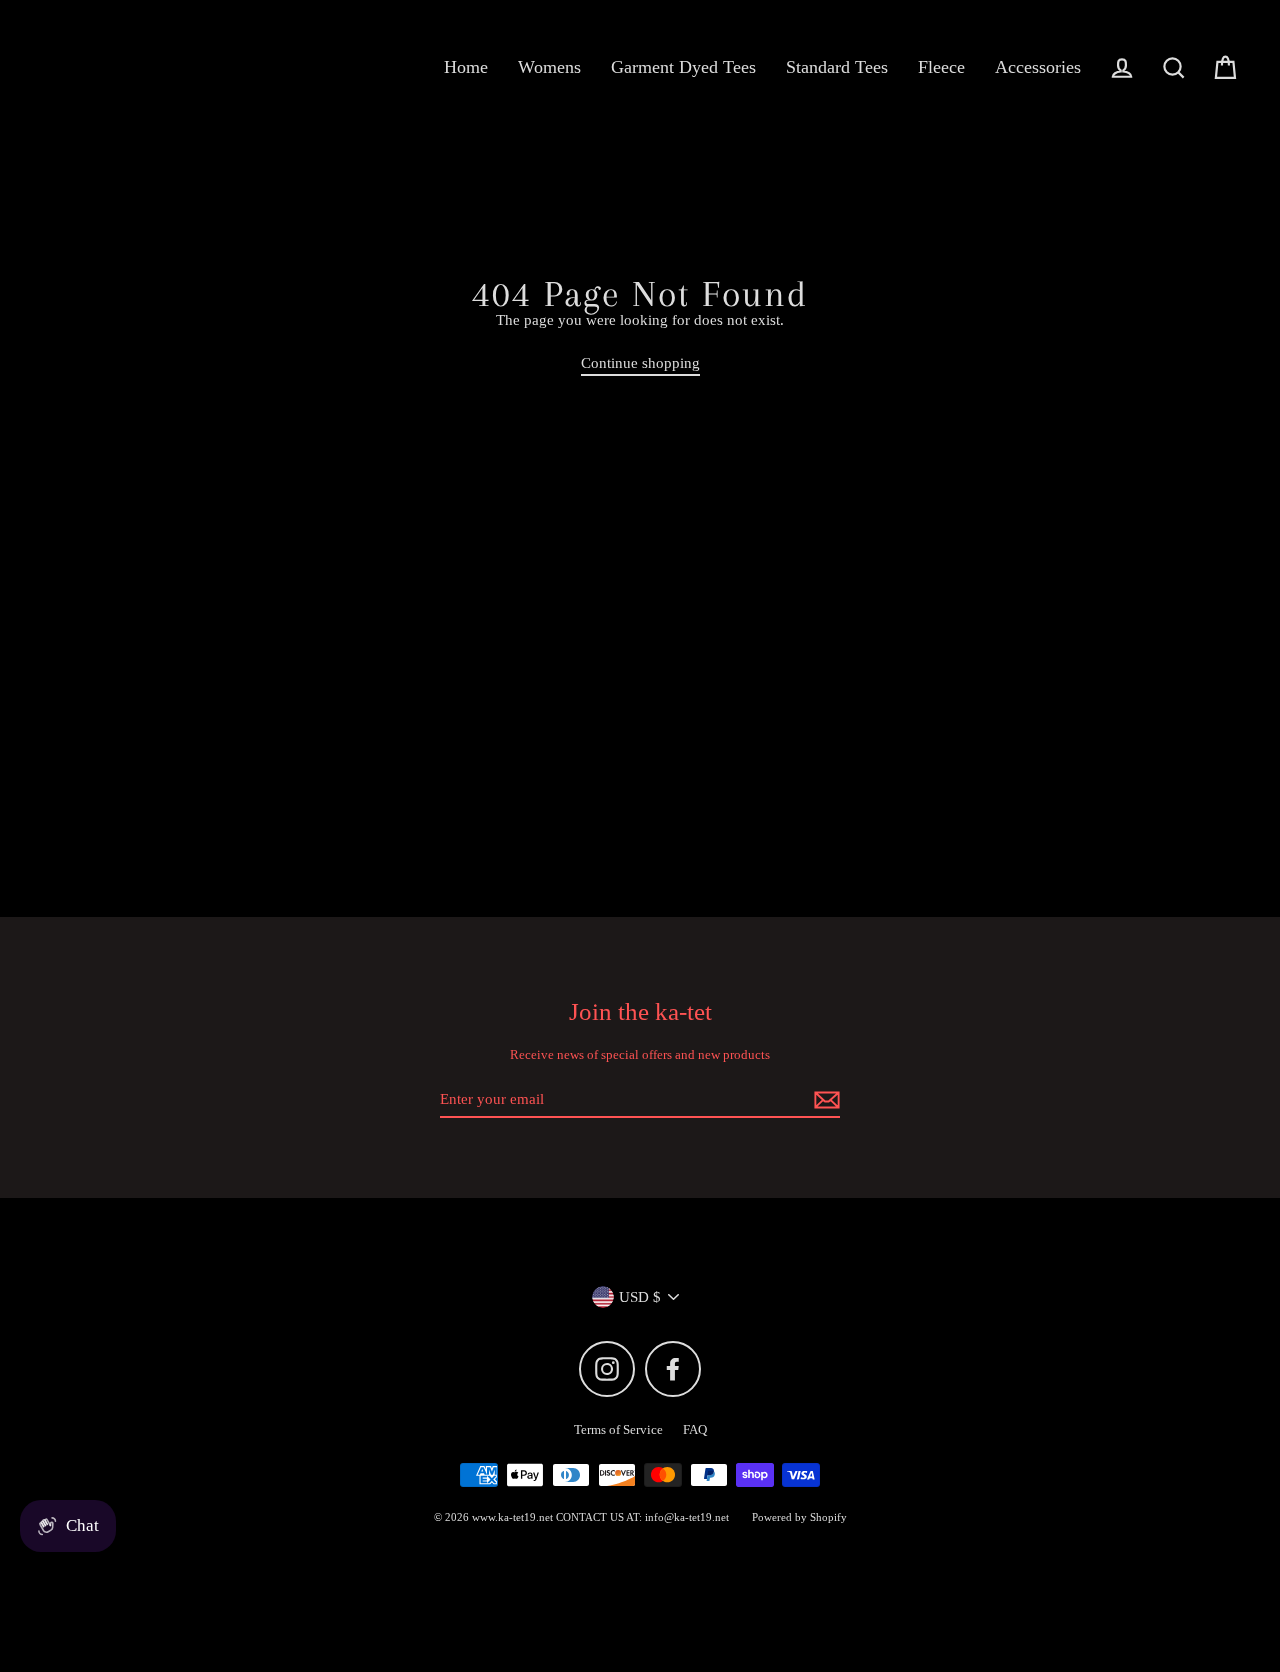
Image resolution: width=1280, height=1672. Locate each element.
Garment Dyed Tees (683, 67)
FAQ (695, 1429)
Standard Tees (837, 67)
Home (466, 67)
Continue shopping (640, 363)
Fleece (941, 67)
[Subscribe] (824, 1100)
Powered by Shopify (799, 1517)
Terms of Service (618, 1429)
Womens (549, 67)
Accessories (1038, 67)
